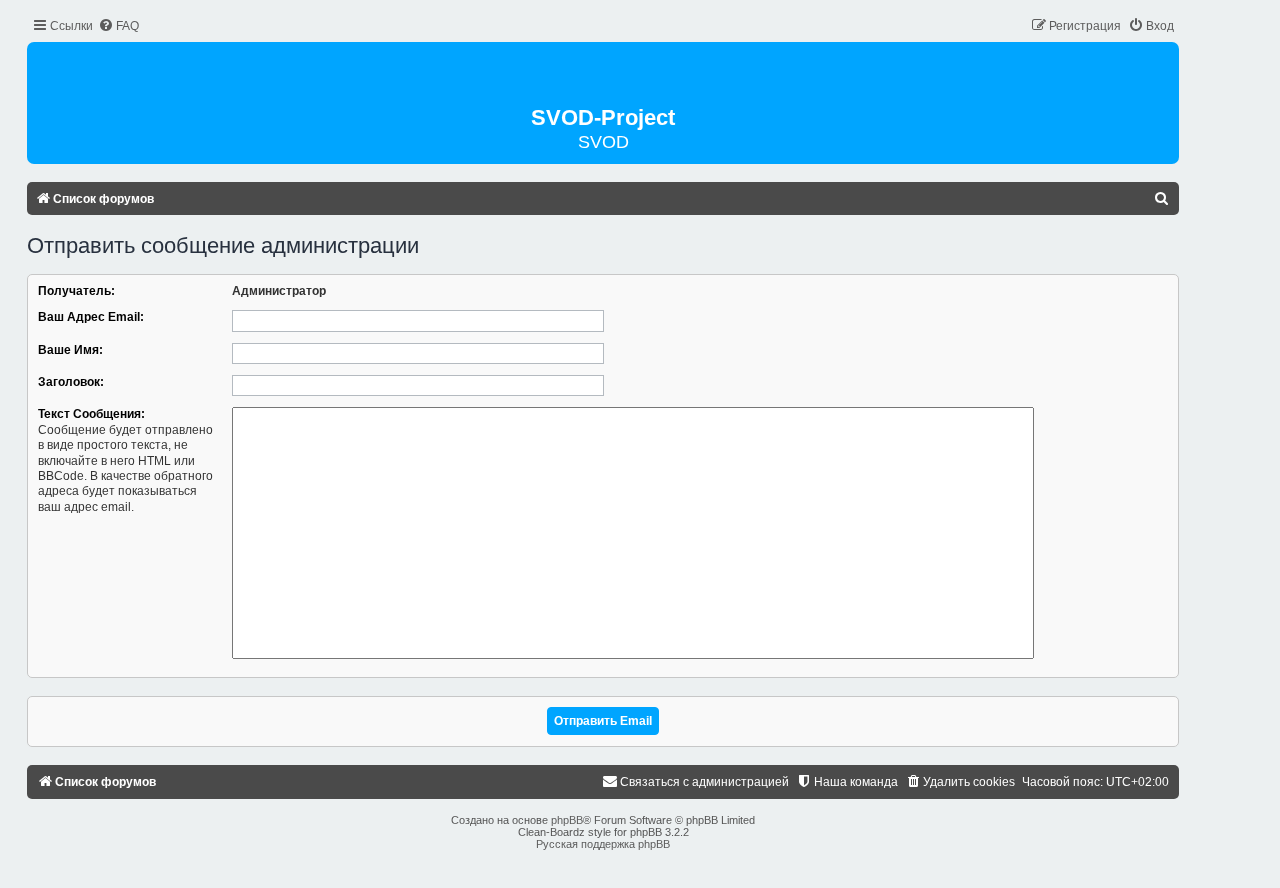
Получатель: (76, 291)
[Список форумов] (603, 76)
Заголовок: (71, 382)
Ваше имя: (70, 350)
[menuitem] (118, 26)
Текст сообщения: (91, 414)
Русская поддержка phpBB (603, 844)
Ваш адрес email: (91, 317)
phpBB (567, 820)
